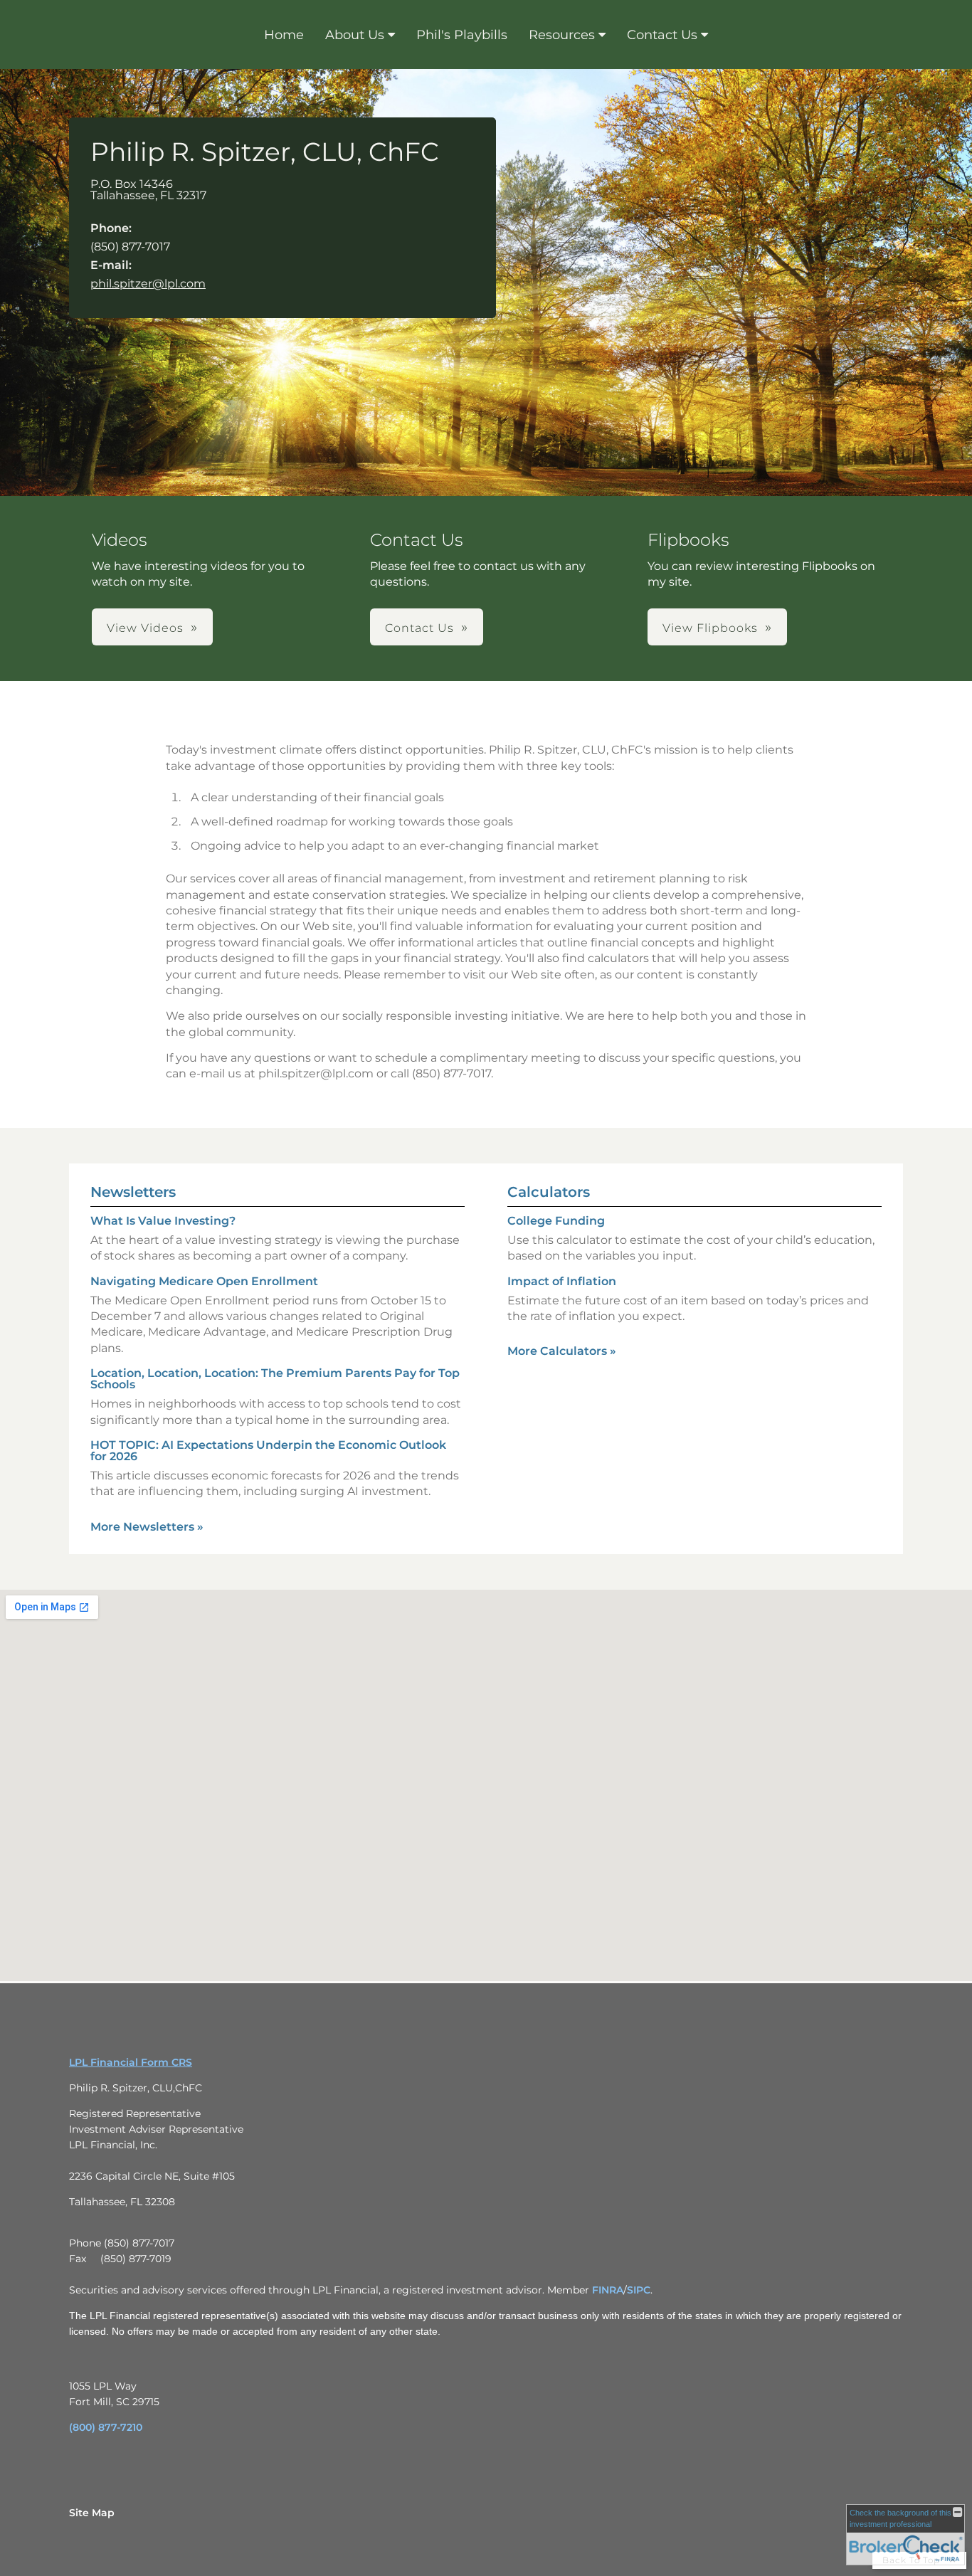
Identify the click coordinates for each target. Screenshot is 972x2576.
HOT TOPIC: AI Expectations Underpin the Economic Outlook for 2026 (268, 1451)
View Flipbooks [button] (710, 628)
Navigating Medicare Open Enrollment (204, 1281)
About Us (355, 35)
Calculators (549, 1192)
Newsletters (133, 1192)
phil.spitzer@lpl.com (148, 284)
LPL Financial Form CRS (131, 2062)
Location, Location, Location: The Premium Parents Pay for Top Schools (275, 1379)
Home (284, 35)
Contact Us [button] (419, 628)
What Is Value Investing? (163, 1221)
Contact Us (662, 35)
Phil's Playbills (462, 35)
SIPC (639, 2290)
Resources (562, 35)
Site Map (92, 2513)
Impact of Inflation (562, 1281)
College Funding (556, 1221)
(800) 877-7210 (106, 2427)
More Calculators (562, 1351)
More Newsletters (147, 1527)
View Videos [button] (145, 628)
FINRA (608, 2290)
